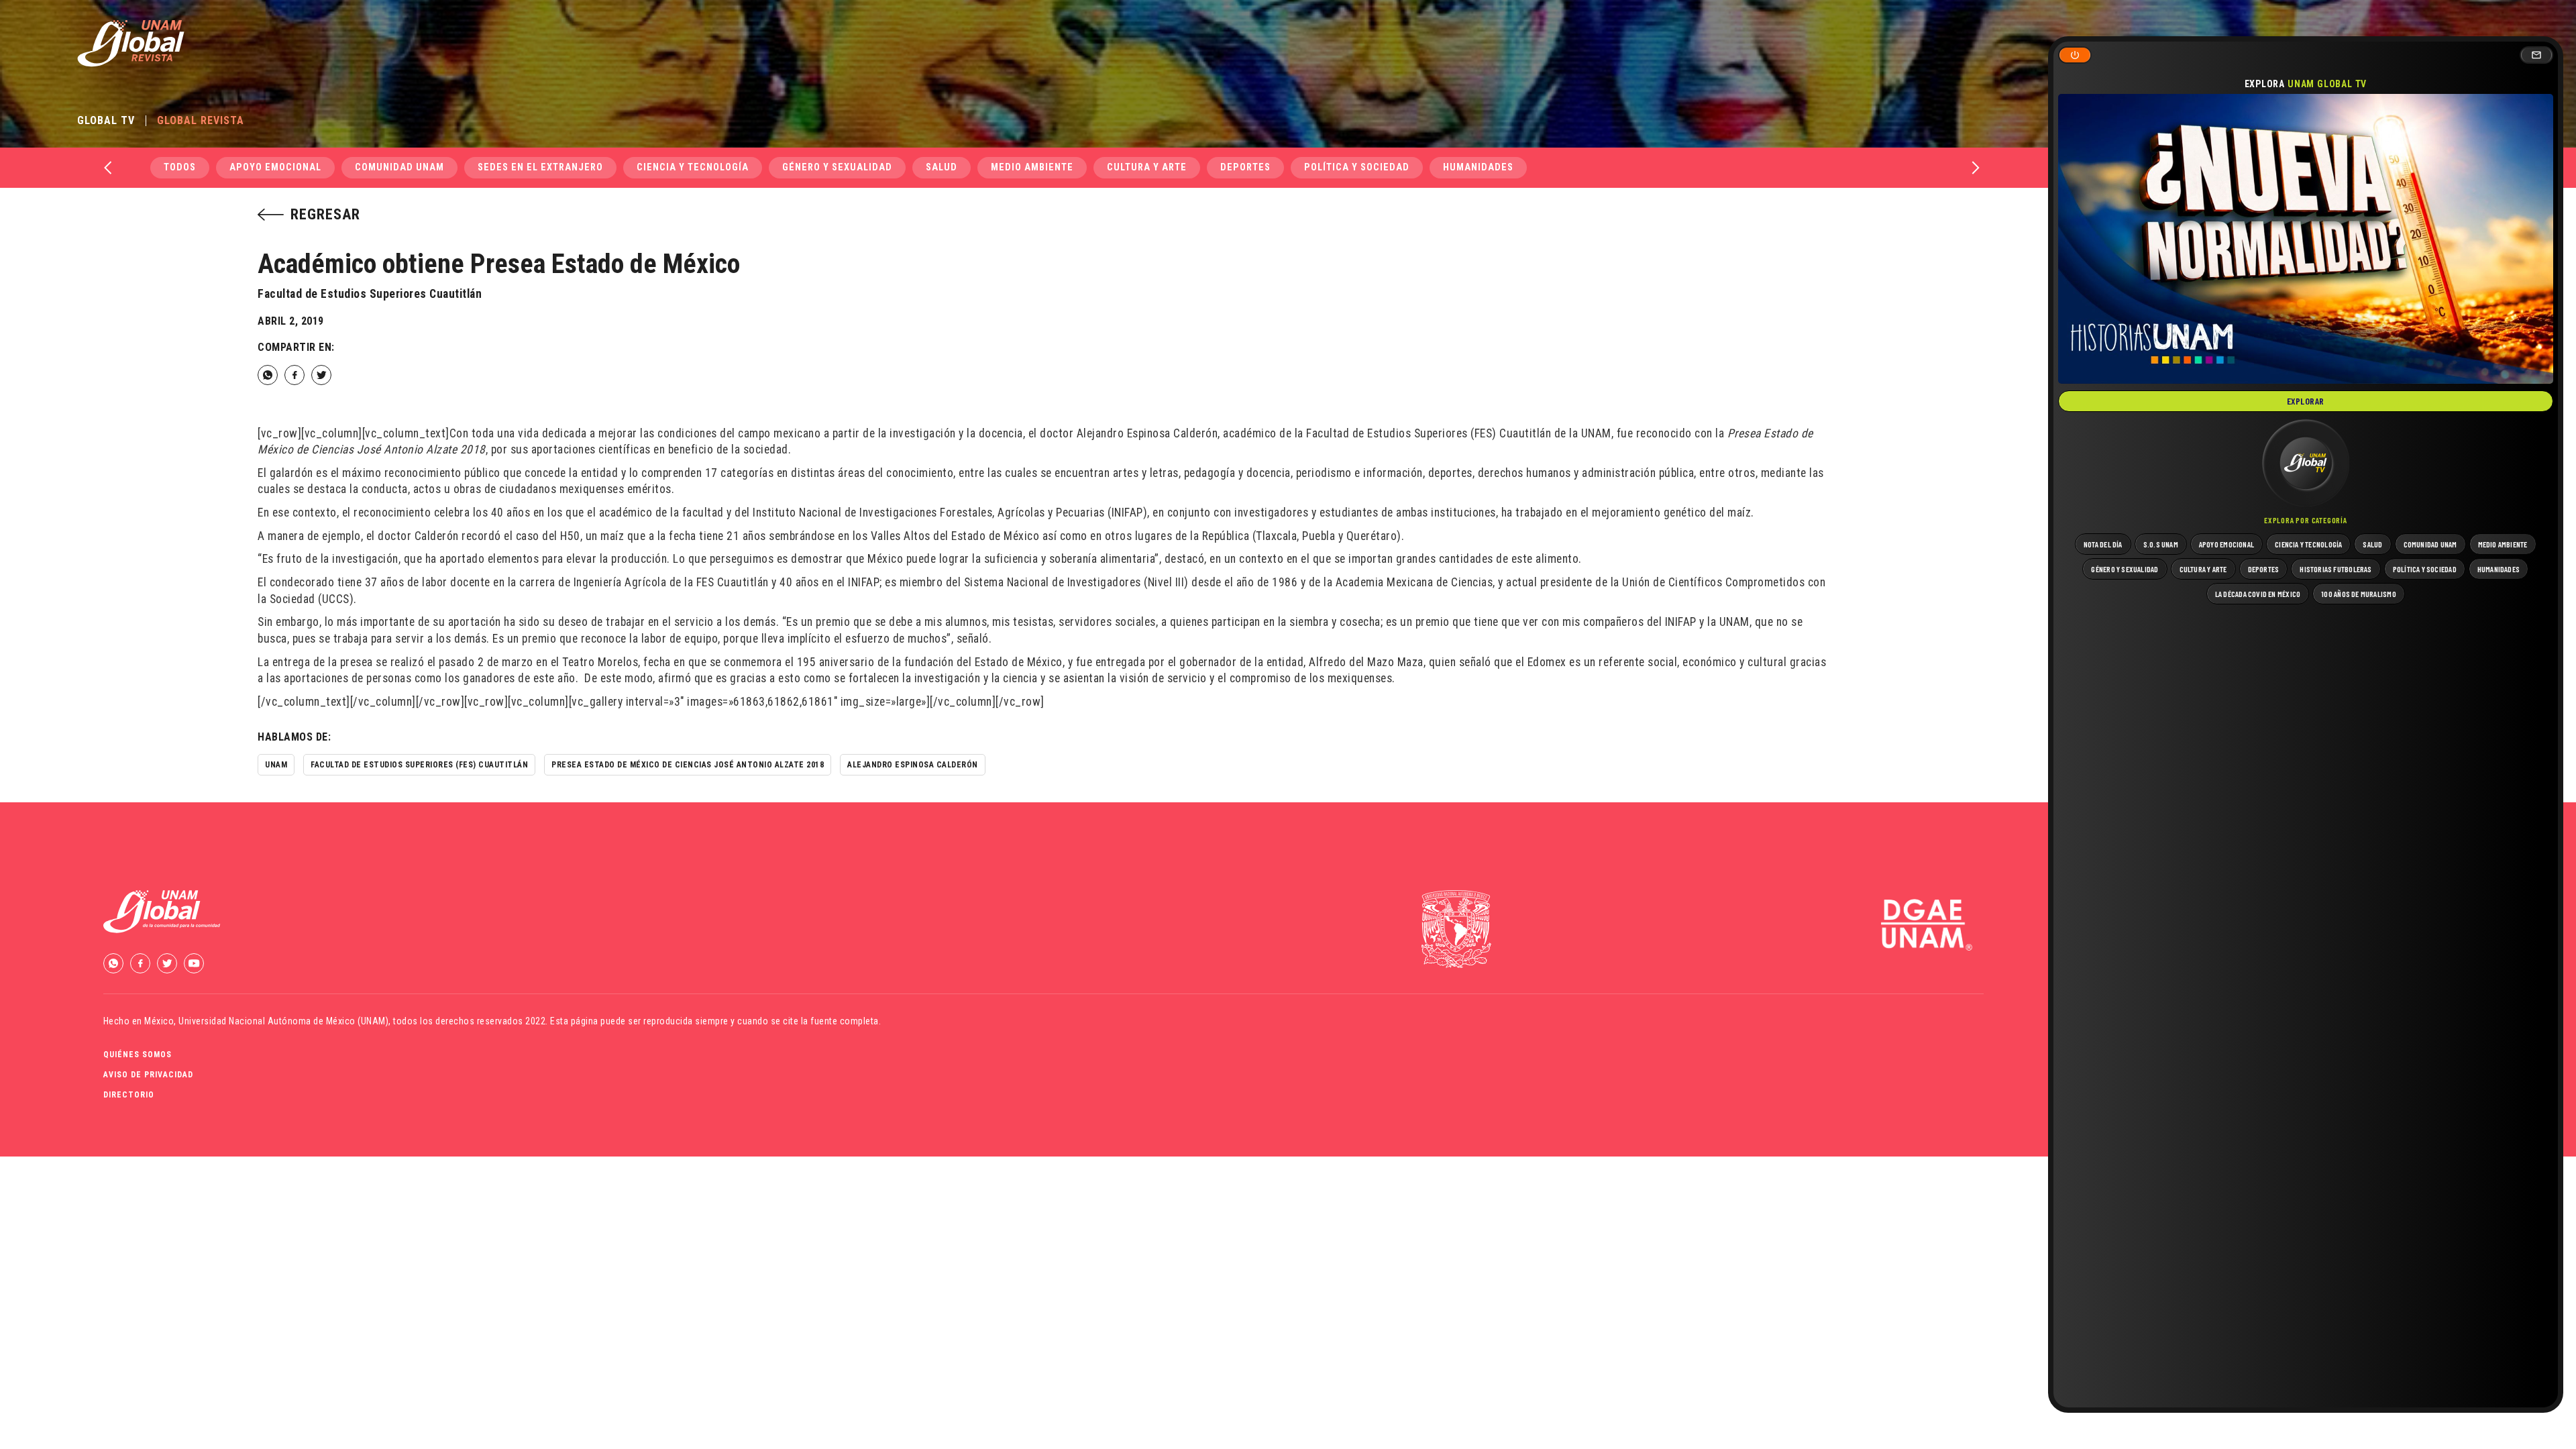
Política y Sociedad (1357, 167)
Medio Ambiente (1032, 167)
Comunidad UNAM (399, 167)
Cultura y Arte (1147, 167)
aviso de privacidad (148, 1075)
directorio (129, 1095)
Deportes (1245, 167)
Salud (942, 167)
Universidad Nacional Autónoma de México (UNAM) (283, 1021)
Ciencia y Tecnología (693, 167)
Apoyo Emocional (275, 167)
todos (180, 167)
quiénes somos (138, 1055)
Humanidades (1478, 167)
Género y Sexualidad (837, 167)
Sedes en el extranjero (540, 167)
